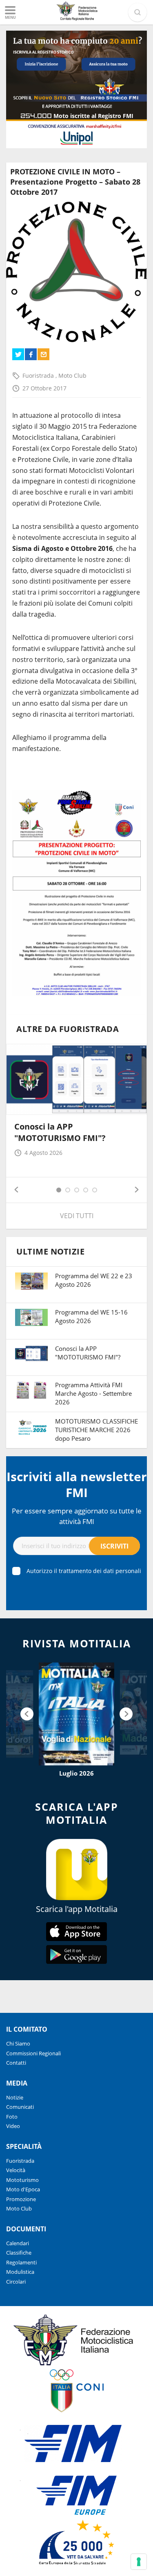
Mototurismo (22, 2180)
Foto (12, 2117)
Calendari (18, 2243)
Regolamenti (21, 2262)
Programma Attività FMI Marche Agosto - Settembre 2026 (93, 1393)
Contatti (16, 2063)
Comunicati (20, 2107)
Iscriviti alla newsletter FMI (77, 1484)
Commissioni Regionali (33, 2053)
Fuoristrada (39, 375)
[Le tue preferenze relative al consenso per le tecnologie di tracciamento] (139, 2562)
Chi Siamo (18, 2043)
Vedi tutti (77, 1216)
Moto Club (72, 375)
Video (13, 2126)
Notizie (15, 2097)
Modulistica (20, 2272)
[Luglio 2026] (76, 1714)
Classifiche (19, 2253)
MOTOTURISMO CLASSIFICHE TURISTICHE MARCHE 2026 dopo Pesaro (96, 1430)
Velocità (16, 2170)
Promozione (21, 2199)
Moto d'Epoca (23, 2189)
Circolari (16, 2282)
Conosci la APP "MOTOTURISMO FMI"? (60, 1132)
